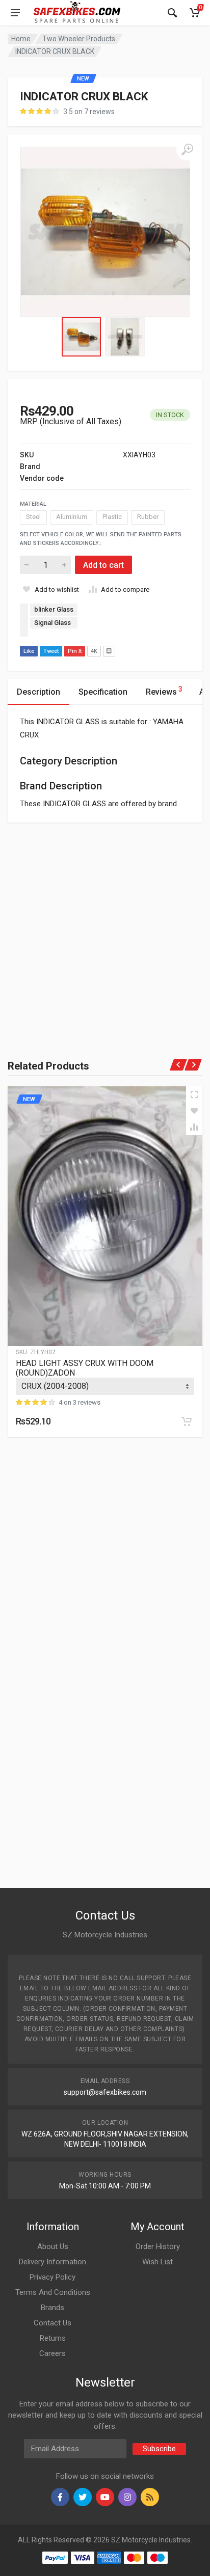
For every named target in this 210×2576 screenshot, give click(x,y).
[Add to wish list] (194, 1111)
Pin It (75, 651)
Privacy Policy (52, 2277)
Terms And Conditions (53, 2292)
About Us (53, 2246)
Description (38, 692)
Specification (103, 692)
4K (94, 651)
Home (21, 39)
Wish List (157, 2262)
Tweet (51, 651)
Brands (52, 2308)
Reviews (164, 691)
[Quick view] (194, 1094)
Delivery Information (52, 2262)
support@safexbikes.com (105, 2092)
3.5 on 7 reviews (89, 112)
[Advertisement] (105, 927)
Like (29, 651)
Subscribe (159, 2449)
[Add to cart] (187, 1421)
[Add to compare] (194, 1127)
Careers (52, 2353)
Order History (158, 2246)
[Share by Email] (109, 651)
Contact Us (52, 2323)
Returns (53, 2338)
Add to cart (103, 565)
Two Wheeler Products (79, 39)
